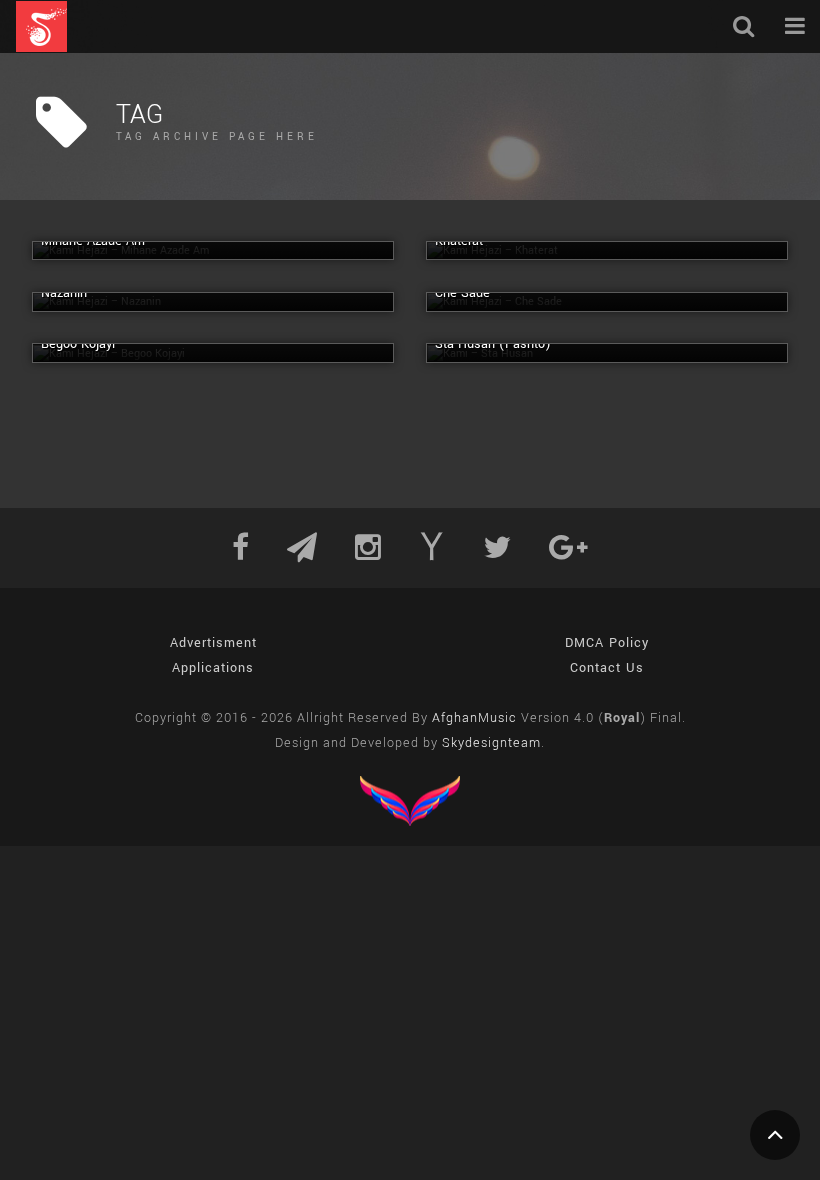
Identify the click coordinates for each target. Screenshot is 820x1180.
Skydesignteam (491, 743)
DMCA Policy (607, 643)
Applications (213, 668)
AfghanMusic (474, 718)
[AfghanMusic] (41, 26)
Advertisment (213, 643)
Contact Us (607, 668)
